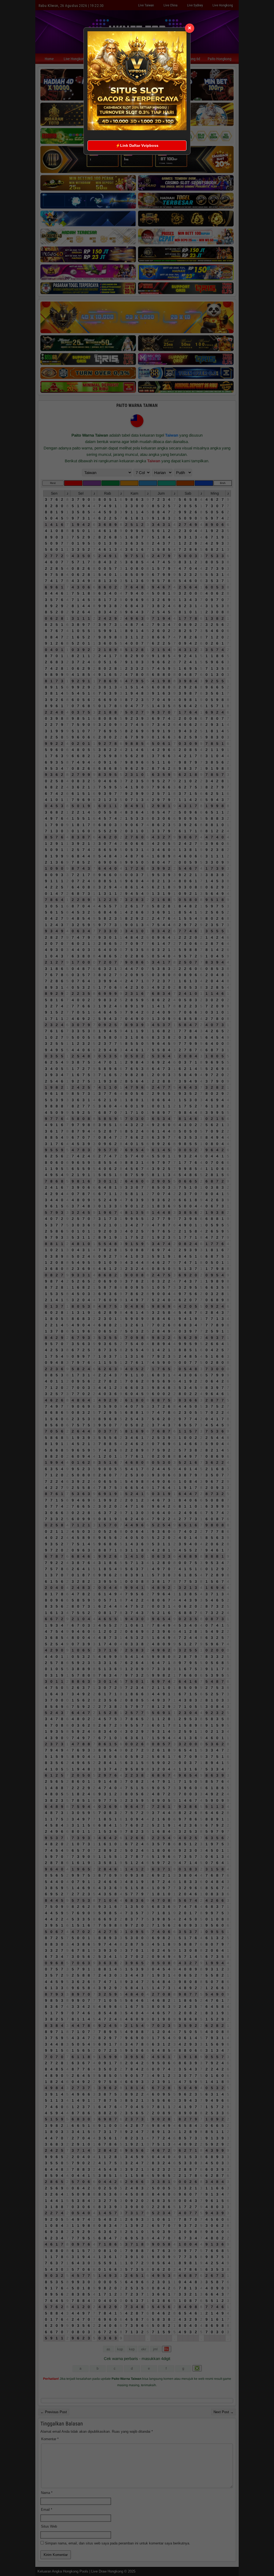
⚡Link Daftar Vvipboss (137, 145)
